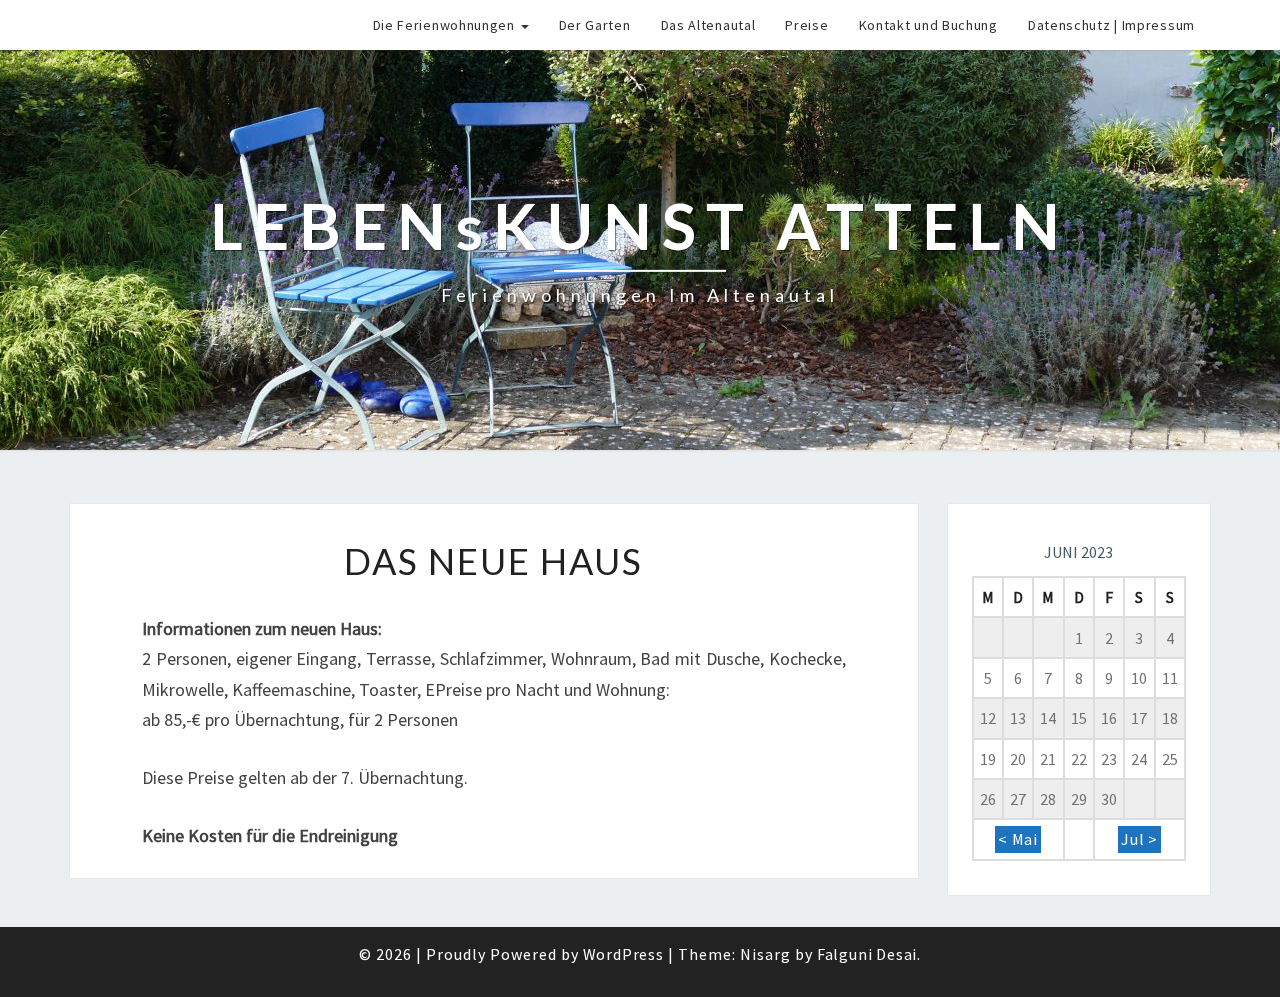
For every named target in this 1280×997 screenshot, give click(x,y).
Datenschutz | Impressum (1111, 25)
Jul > (1139, 839)
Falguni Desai (867, 954)
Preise (806, 25)
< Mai (1018, 839)
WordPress (623, 954)
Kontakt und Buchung (928, 25)
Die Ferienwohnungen (446, 25)
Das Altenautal (708, 25)
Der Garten (595, 25)
